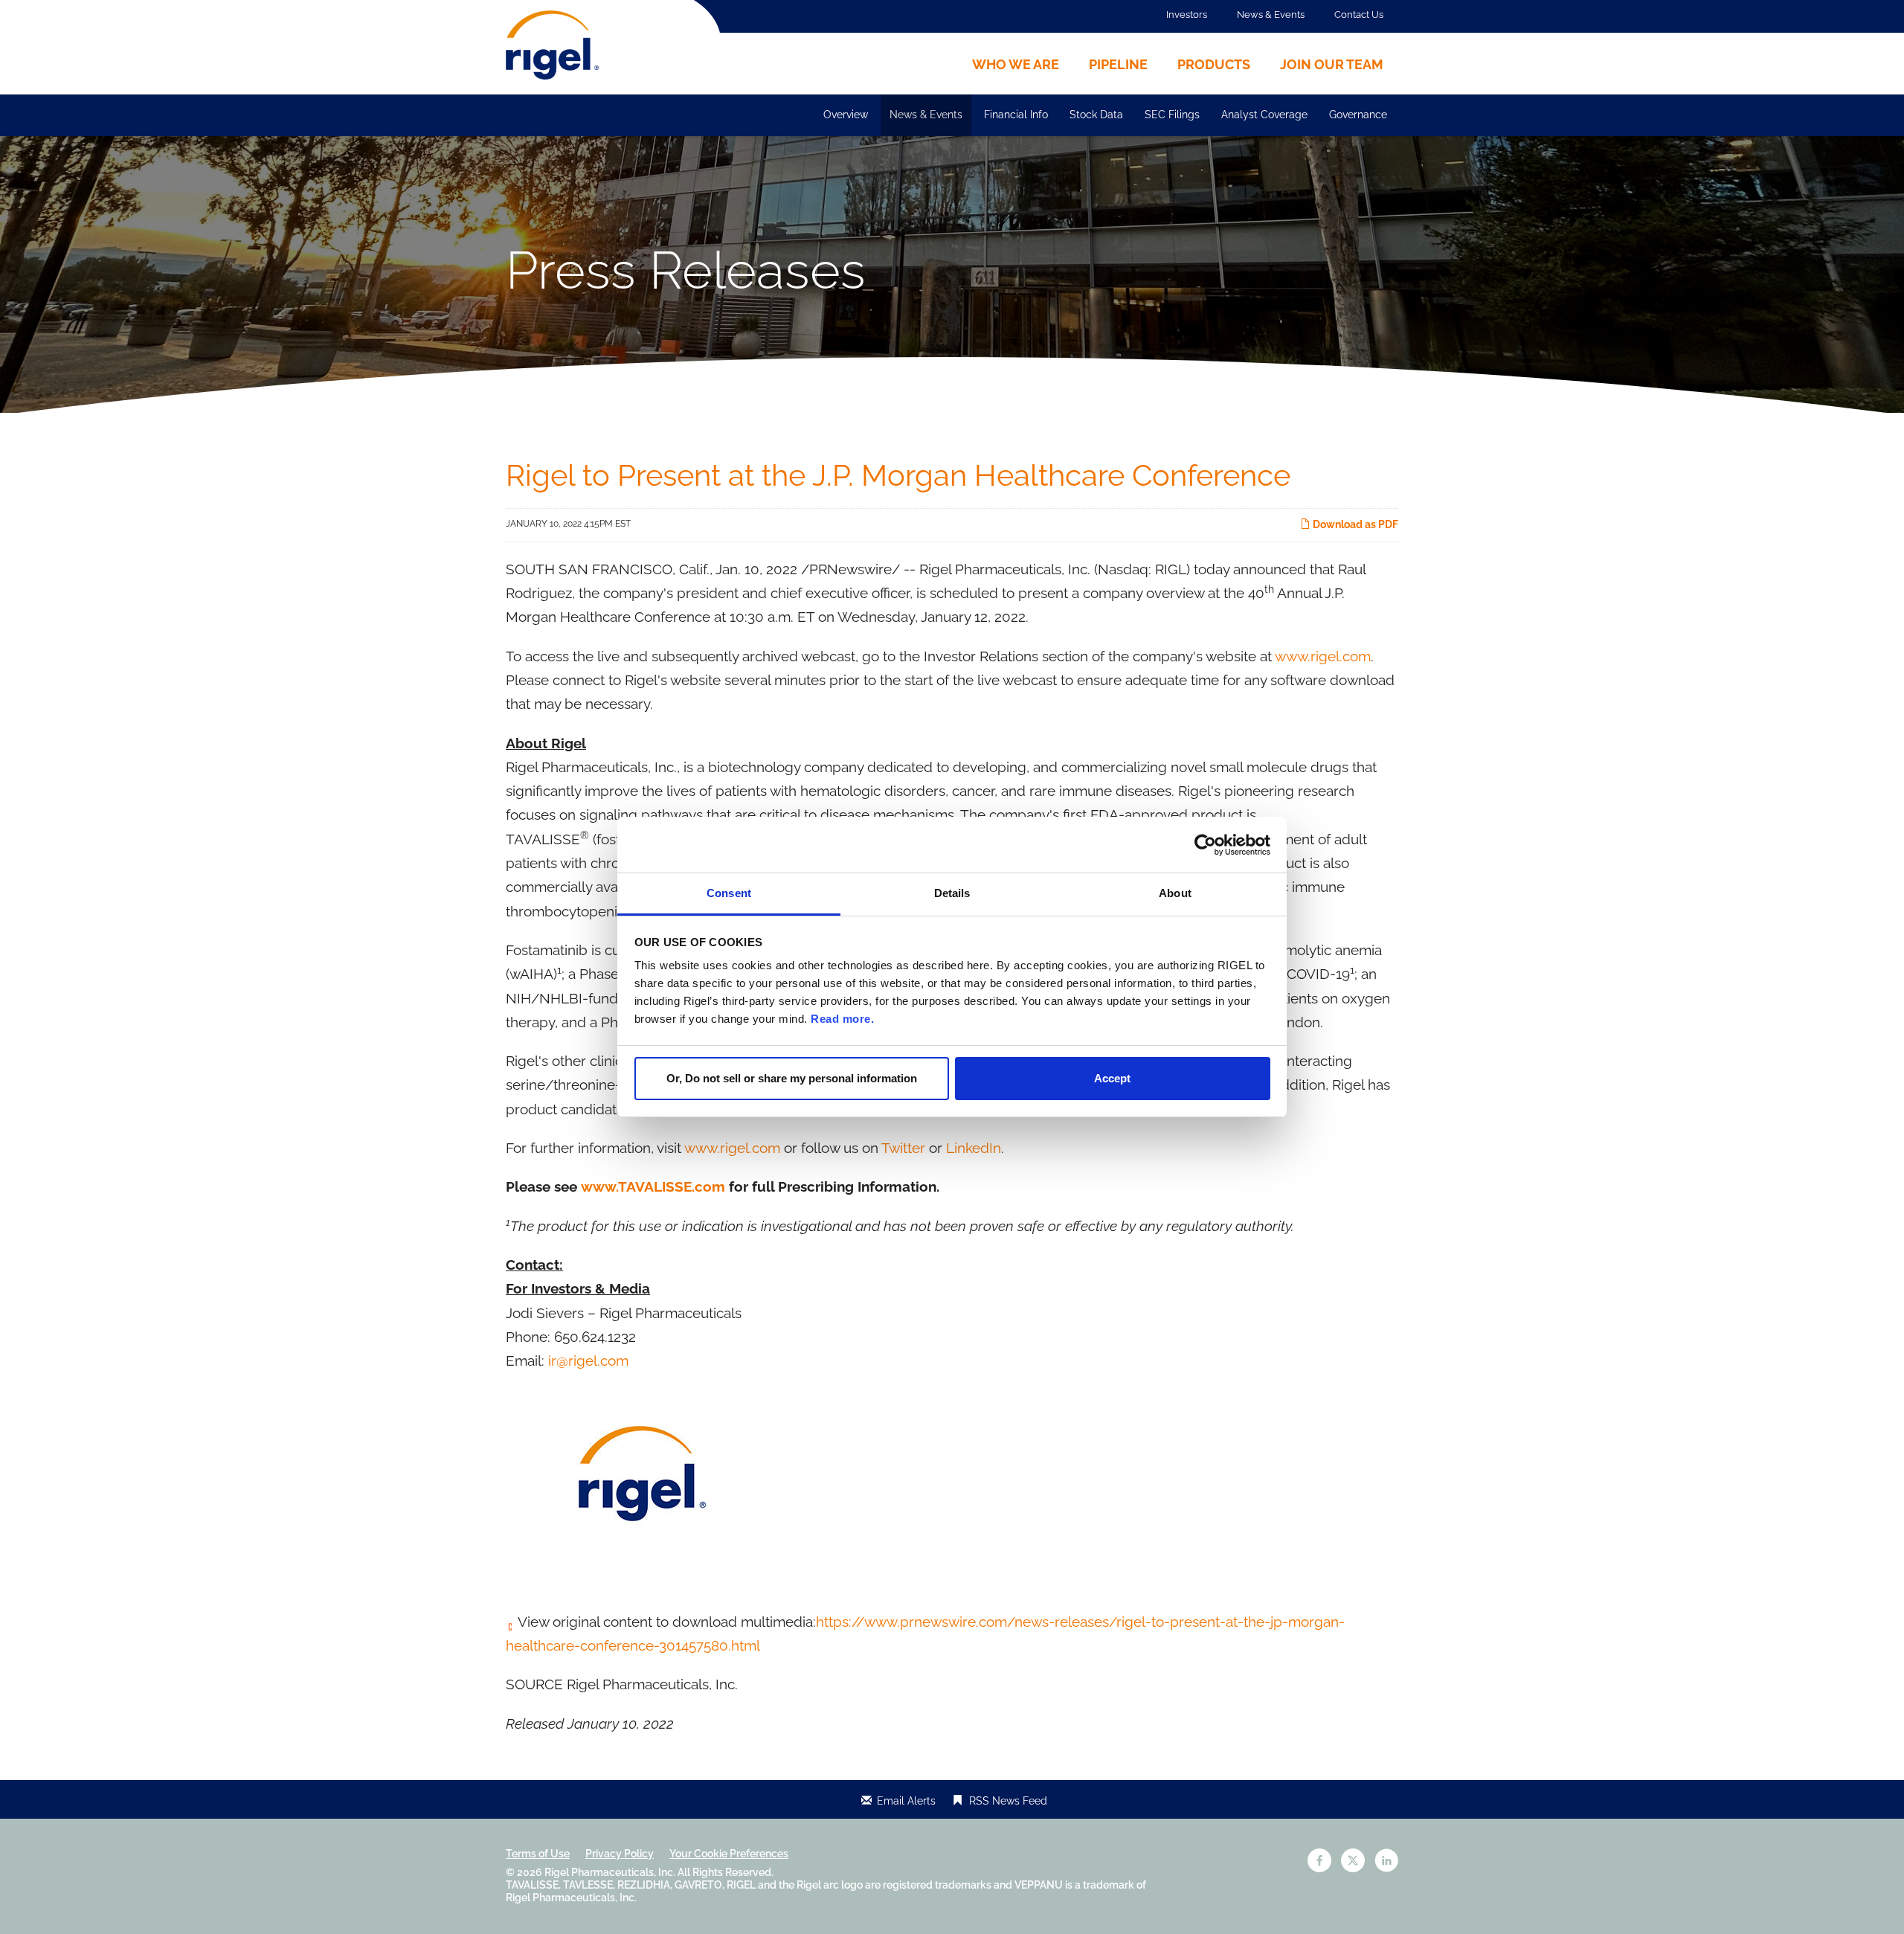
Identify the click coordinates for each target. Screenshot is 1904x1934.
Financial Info (1016, 115)
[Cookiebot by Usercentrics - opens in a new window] (1205, 845)
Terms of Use (538, 1854)
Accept (1112, 1078)
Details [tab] (952, 893)
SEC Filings (1172, 115)
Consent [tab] (729, 893)
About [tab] (1175, 893)
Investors (1187, 15)
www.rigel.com (1323, 656)
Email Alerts (906, 1801)
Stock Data (1096, 115)
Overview (846, 115)
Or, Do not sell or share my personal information (792, 1078)
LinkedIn (974, 1148)
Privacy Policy (620, 1854)
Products (1214, 64)
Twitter (903, 1148)
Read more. (842, 1019)
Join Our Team (1332, 64)
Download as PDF (1354, 524)
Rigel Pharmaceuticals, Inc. (610, 1872)
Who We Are (1016, 64)
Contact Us (1359, 15)
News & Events (1271, 15)
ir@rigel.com (588, 1360)
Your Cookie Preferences (729, 1854)
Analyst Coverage (1264, 115)
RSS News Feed (1008, 1801)
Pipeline (1118, 64)
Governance (1358, 115)
